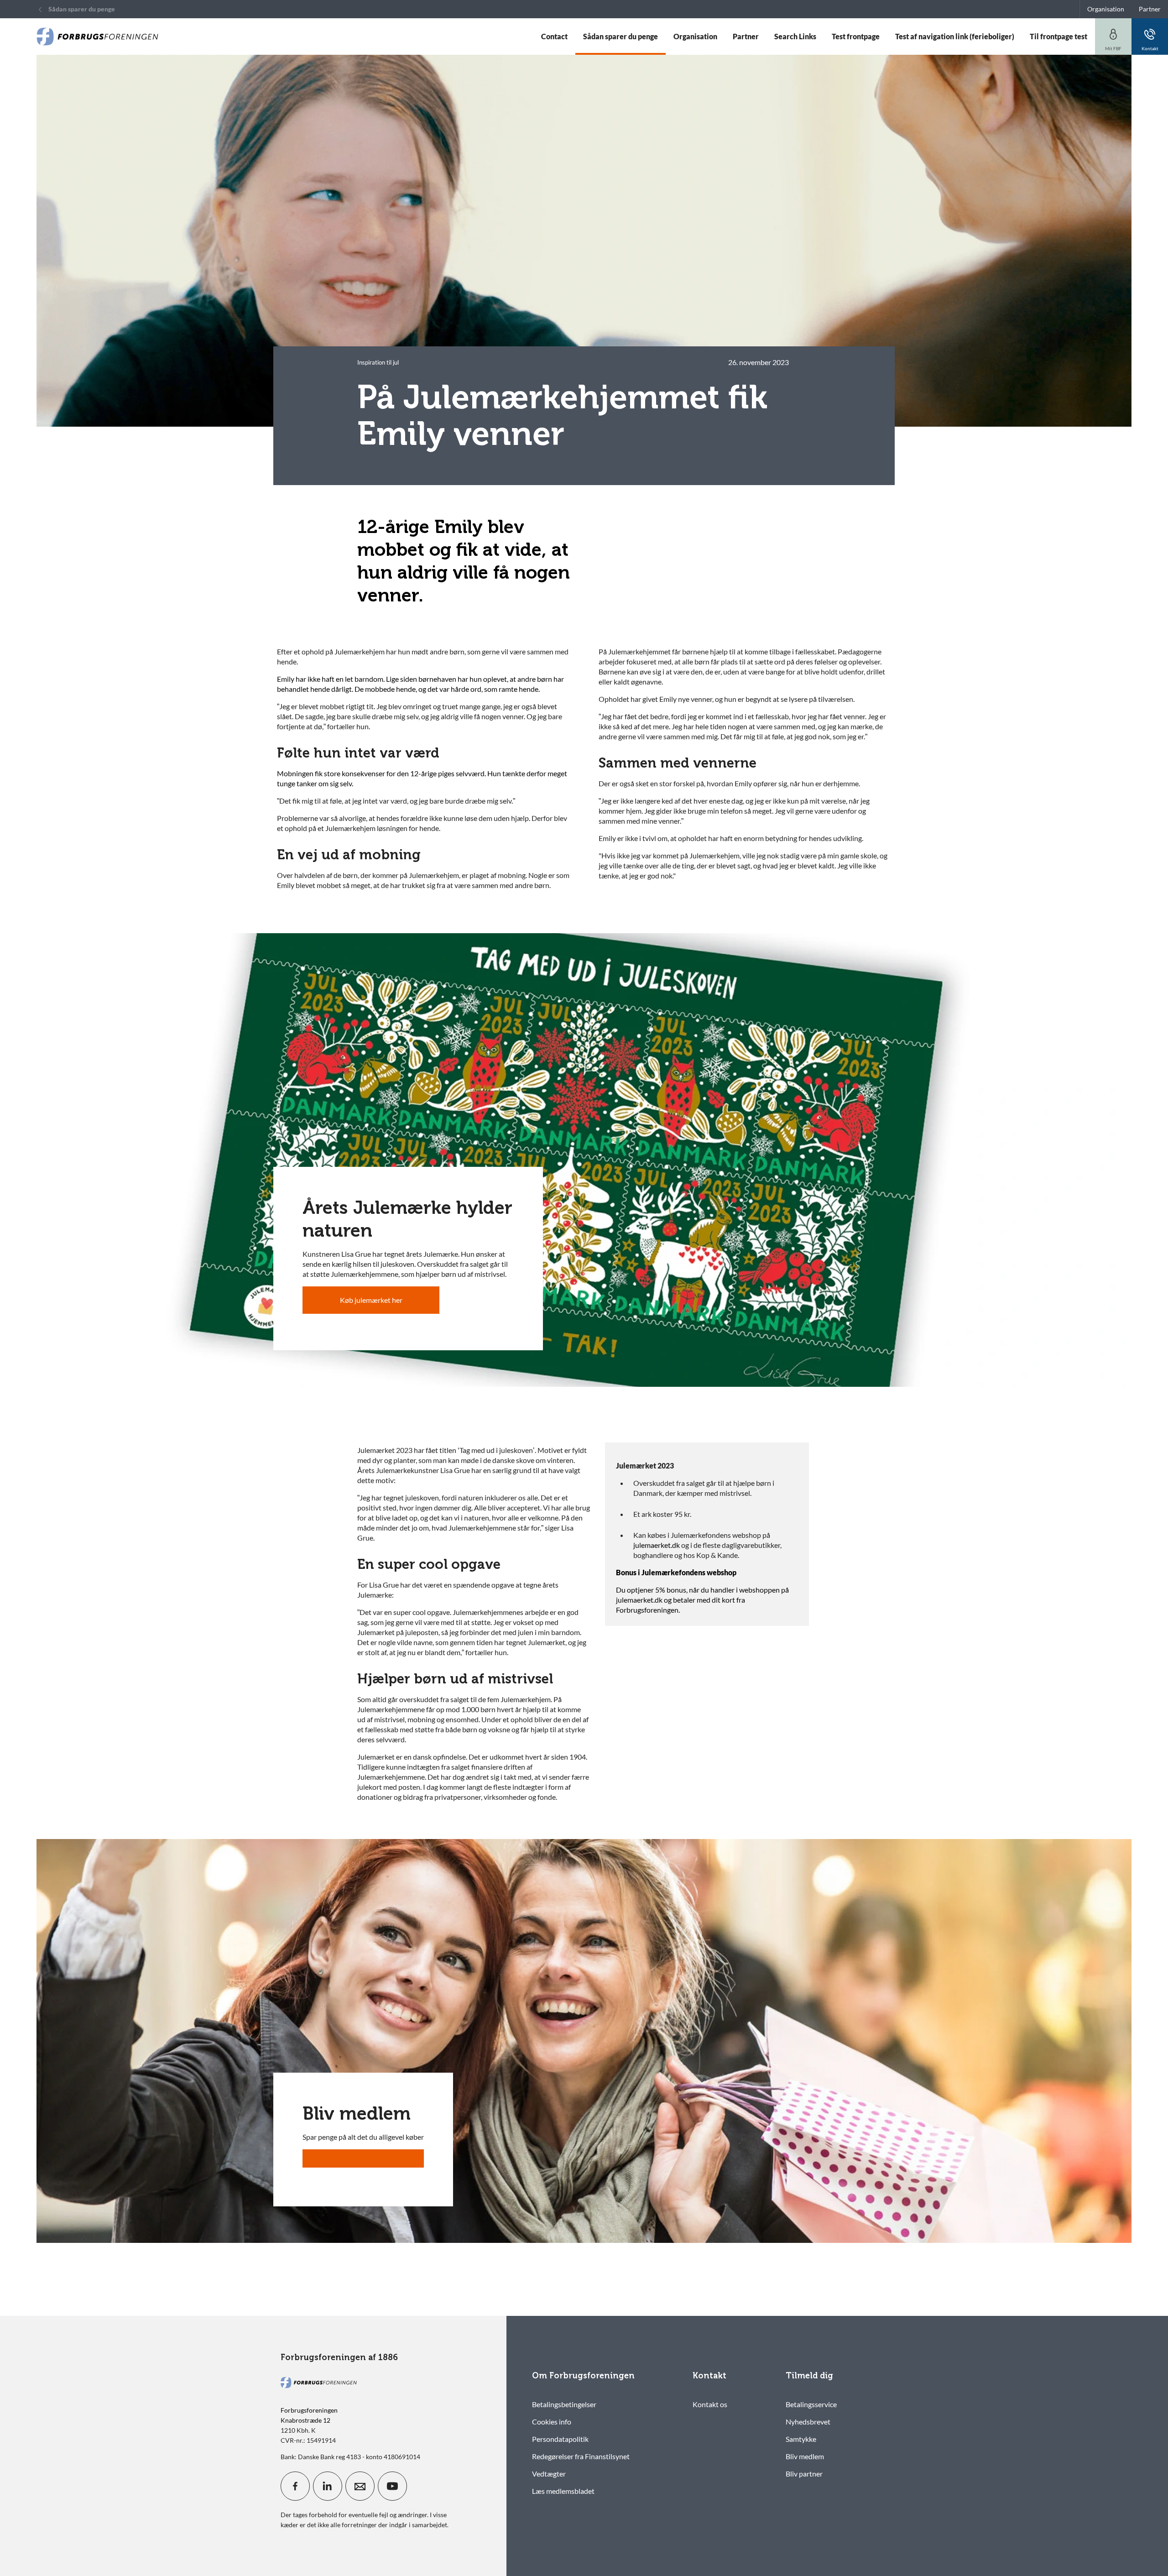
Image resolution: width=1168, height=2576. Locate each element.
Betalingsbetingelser (564, 2404)
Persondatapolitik (560, 2439)
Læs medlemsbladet (563, 2491)
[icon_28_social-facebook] (295, 2486)
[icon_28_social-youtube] (392, 2486)
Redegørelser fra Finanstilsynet (581, 2456)
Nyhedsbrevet (808, 2422)
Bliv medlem (805, 2456)
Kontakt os (710, 2404)
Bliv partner (804, 2474)
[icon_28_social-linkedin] (328, 2486)
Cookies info (552, 2422)
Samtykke (801, 2439)
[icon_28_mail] (360, 2486)
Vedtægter (549, 2474)
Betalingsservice (811, 2404)
